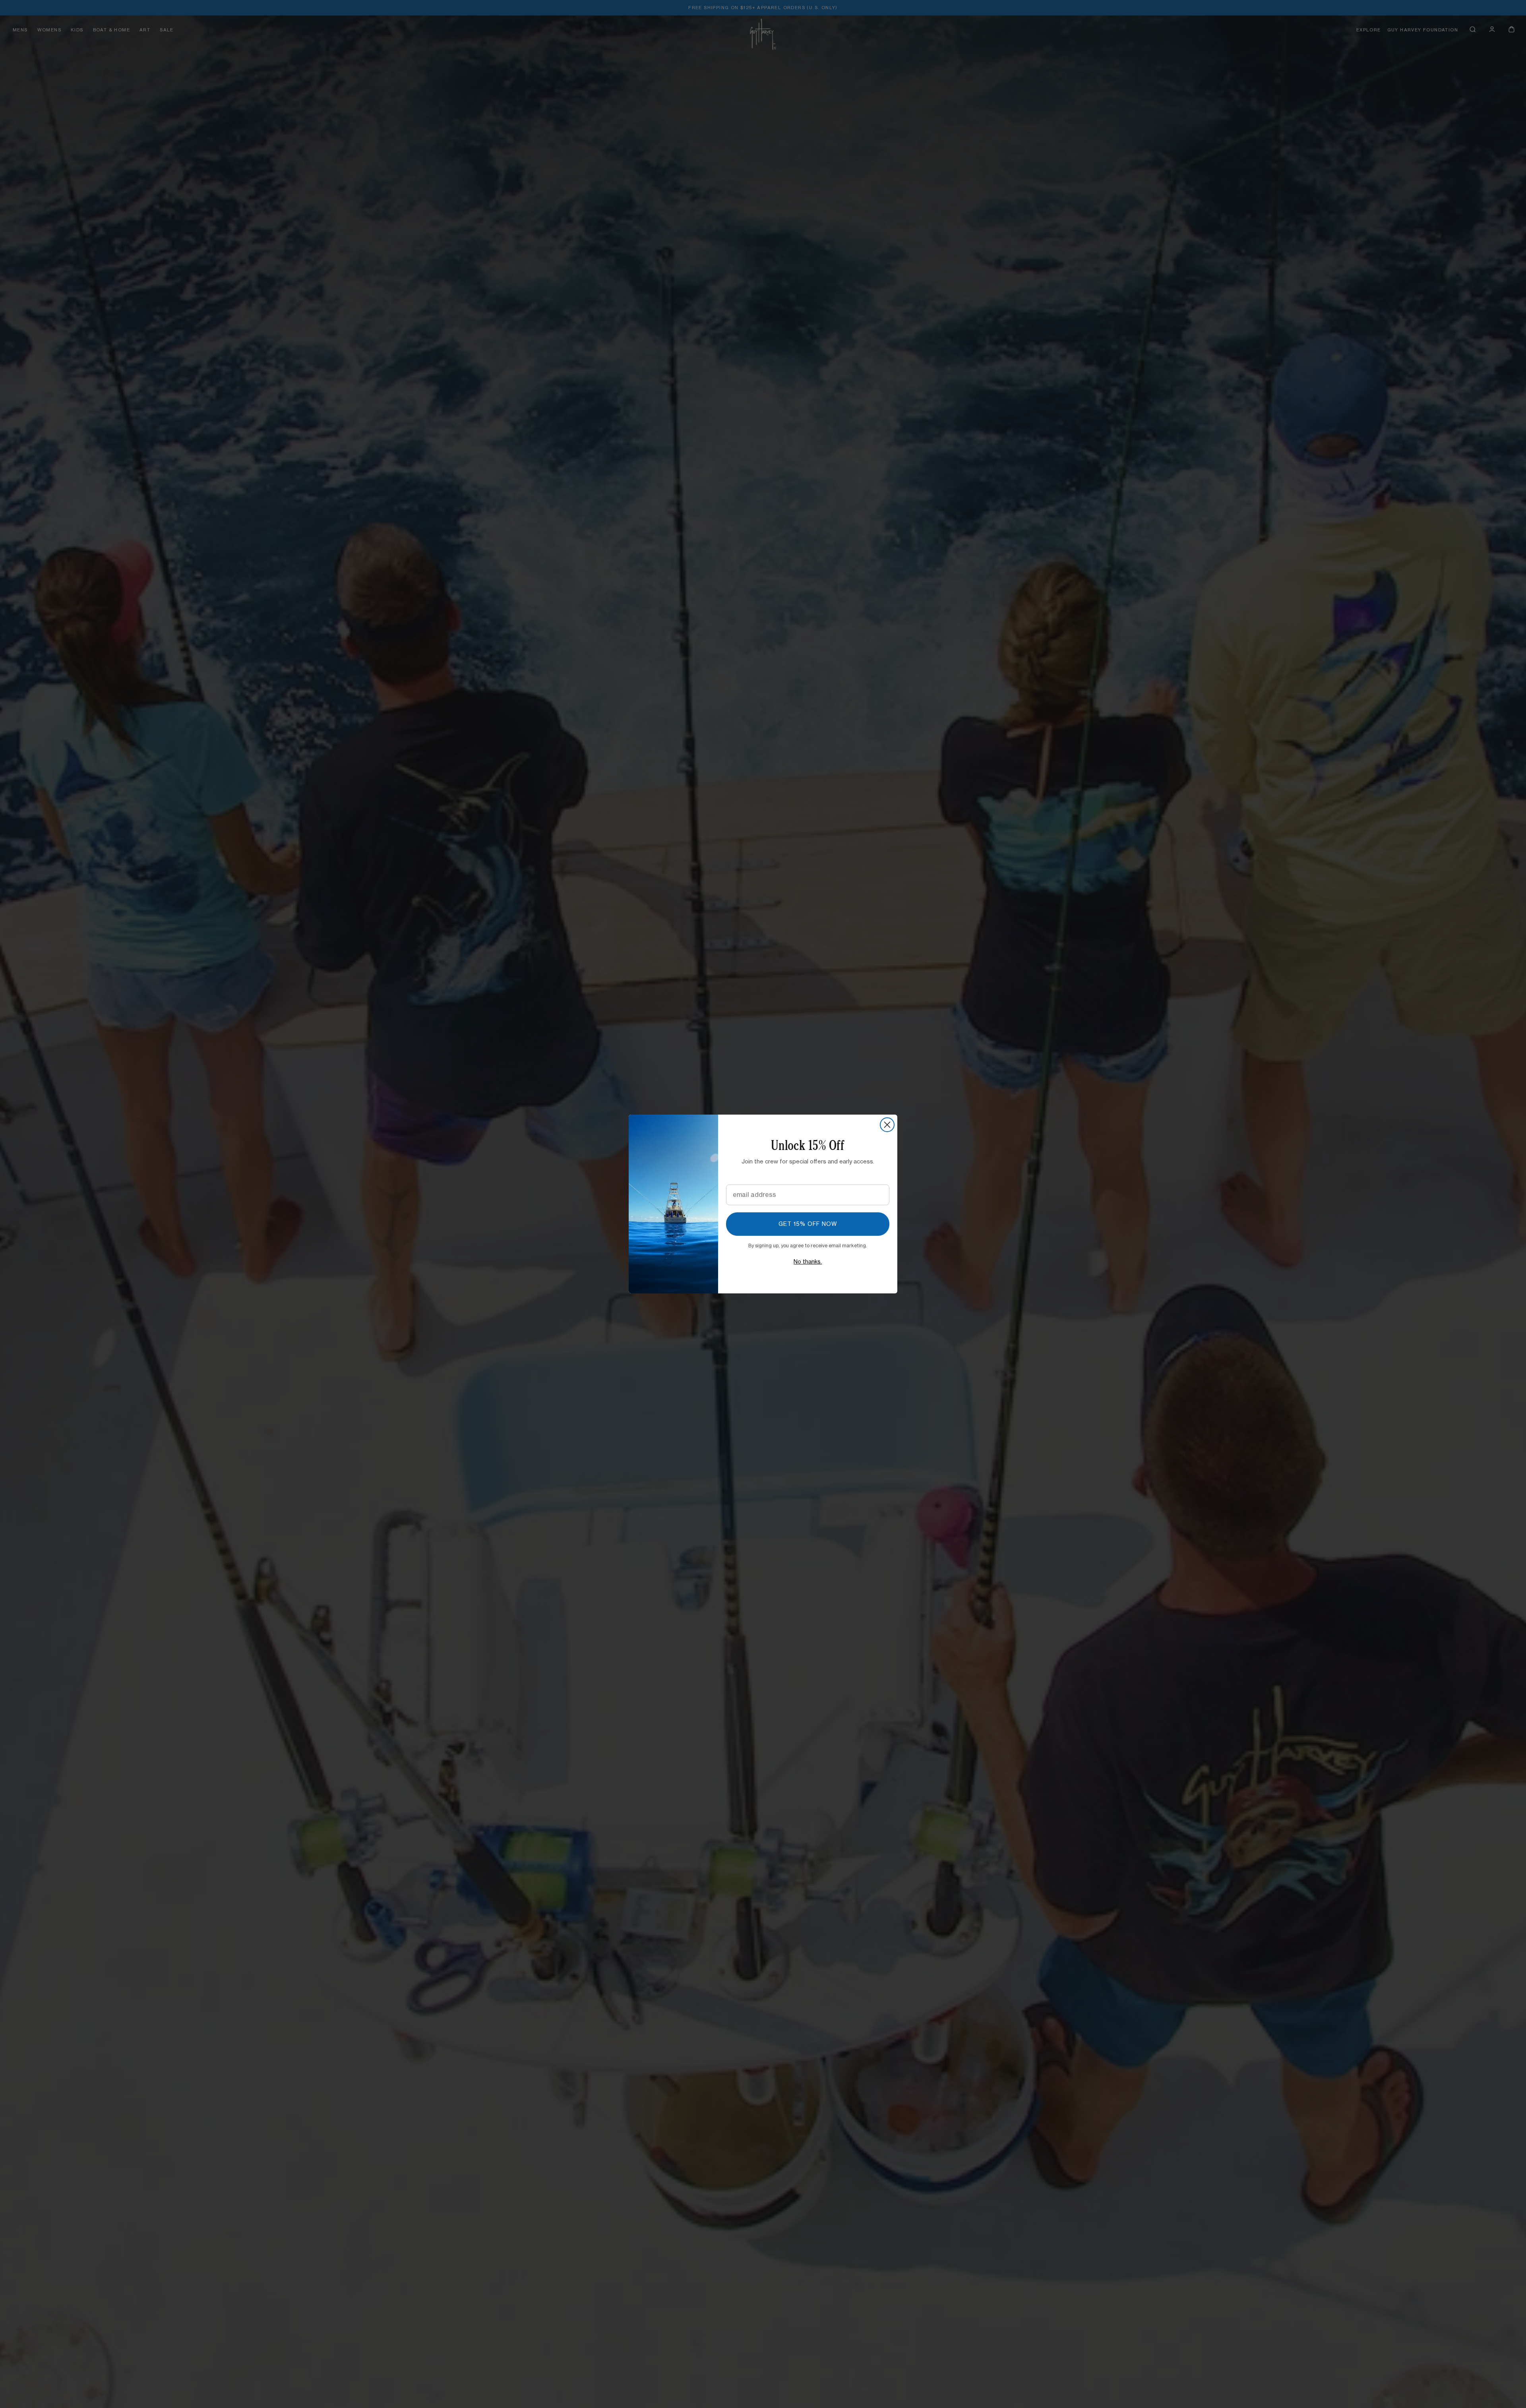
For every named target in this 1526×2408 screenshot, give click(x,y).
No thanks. (808, 1262)
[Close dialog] (887, 1125)
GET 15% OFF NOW (808, 1224)
